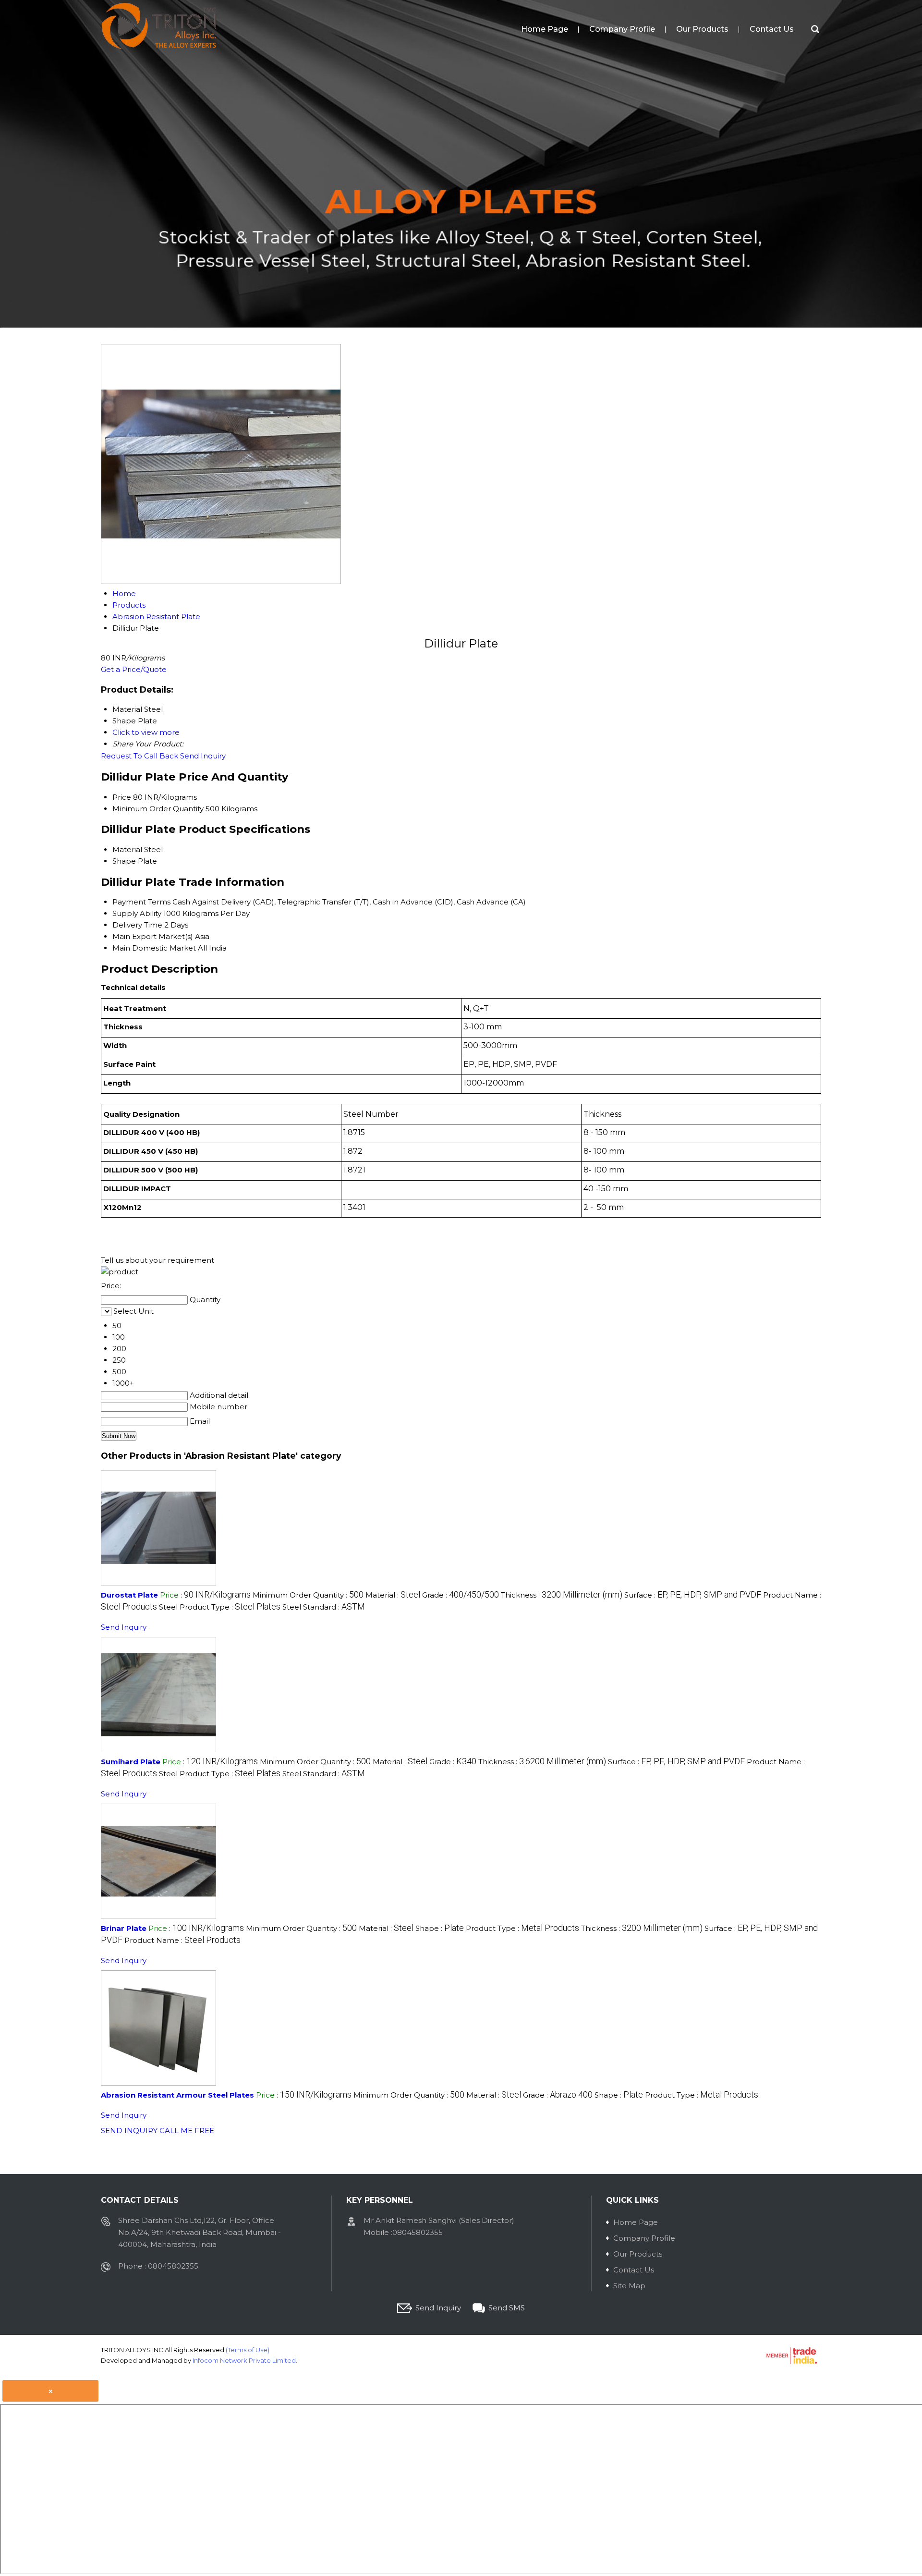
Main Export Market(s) (153, 936)
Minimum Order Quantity (158, 809)
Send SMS (507, 2308)
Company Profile (622, 29)
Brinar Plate (124, 1928)
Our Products (702, 29)
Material (127, 849)
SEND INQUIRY (129, 2130)
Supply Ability (137, 913)
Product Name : (182, 1940)
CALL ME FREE (187, 2130)
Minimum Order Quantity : (308, 1595)
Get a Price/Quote (134, 669)
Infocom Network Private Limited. (245, 2360)
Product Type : (522, 1928)
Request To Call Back (140, 756)
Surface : (693, 1595)
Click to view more (146, 732)
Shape (124, 861)
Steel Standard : (324, 1607)
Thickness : (562, 1595)
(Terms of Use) (248, 2350)
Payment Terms (141, 902)
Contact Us (772, 29)
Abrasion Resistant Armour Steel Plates (177, 2095)
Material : (393, 1595)
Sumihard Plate (131, 1762)
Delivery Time (137, 925)
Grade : (461, 1595)
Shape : (440, 1928)
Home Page (545, 29)
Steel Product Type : (220, 1607)
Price (122, 797)
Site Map (629, 2286)
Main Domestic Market (154, 948)
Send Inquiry (203, 756)
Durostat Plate (129, 1595)
